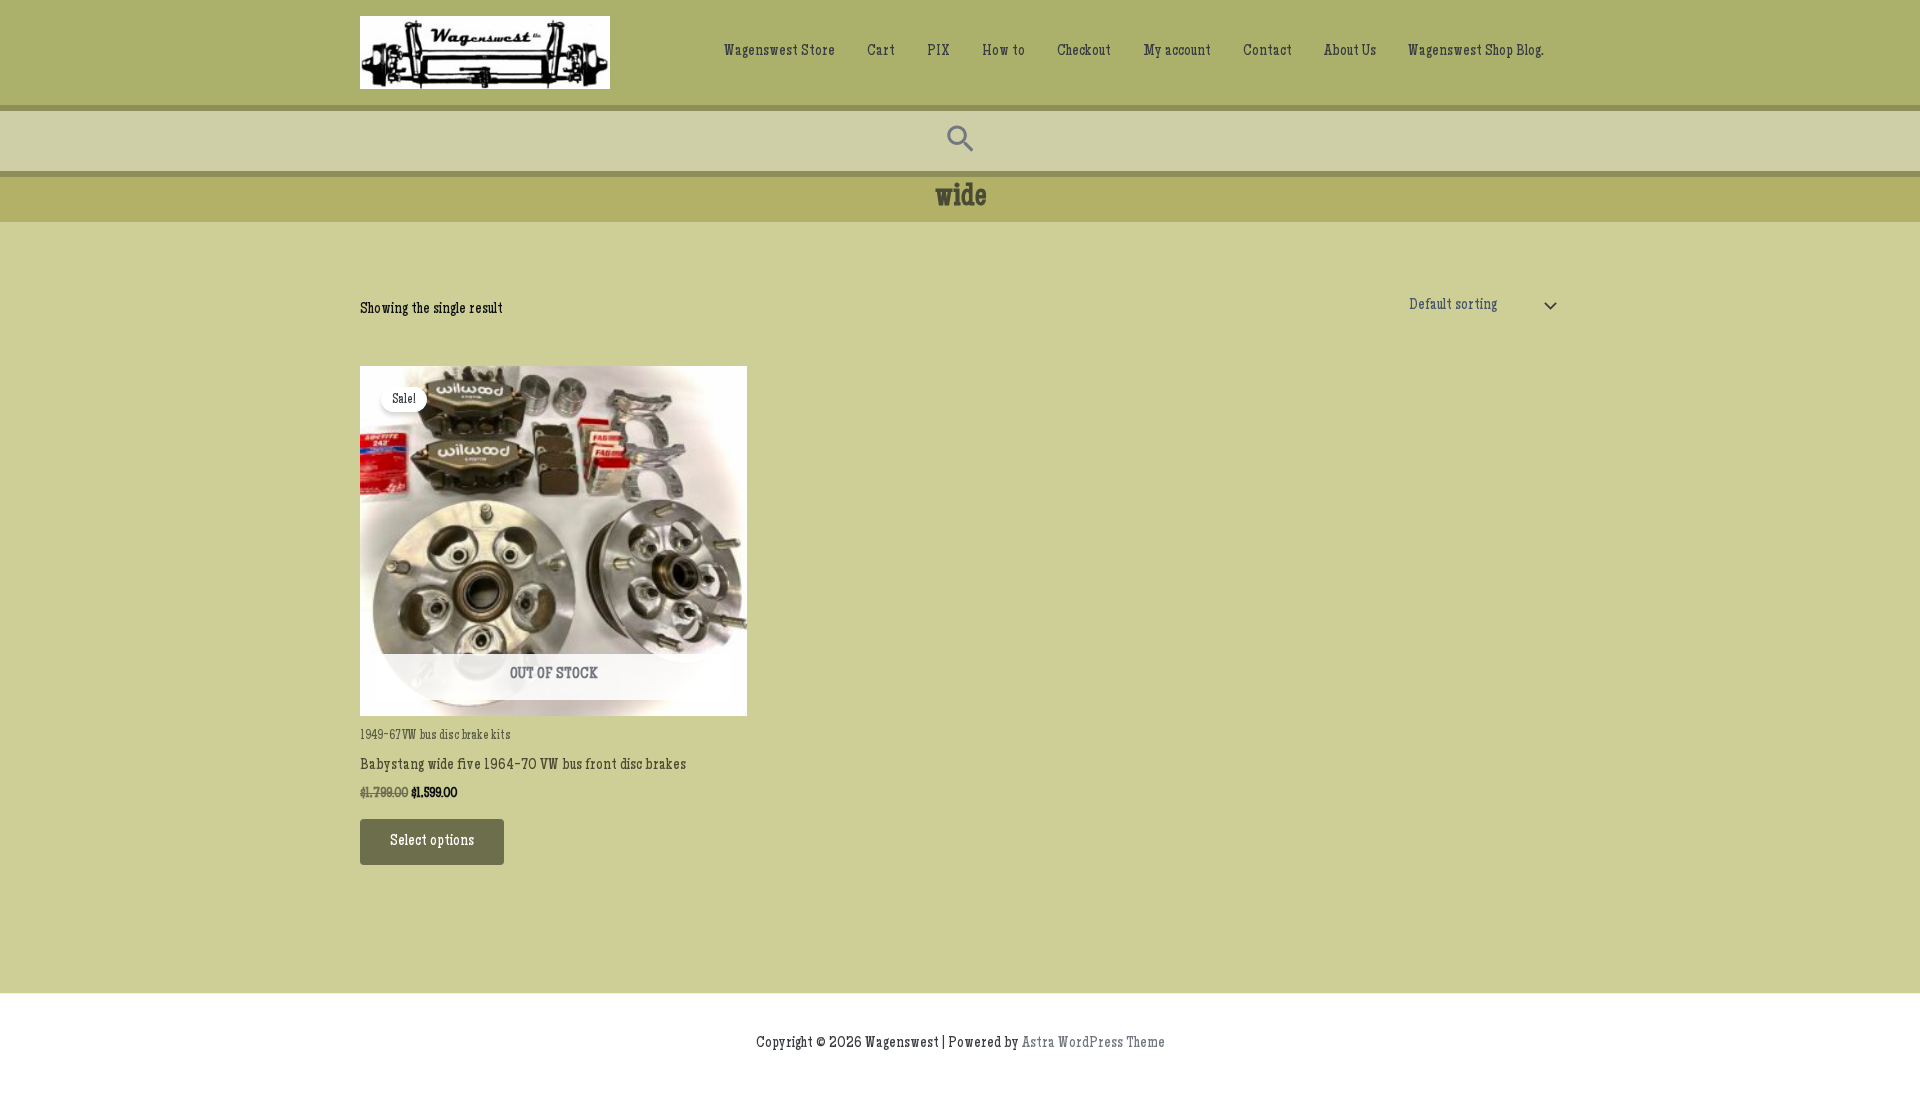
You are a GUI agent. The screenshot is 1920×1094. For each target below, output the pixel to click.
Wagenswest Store (779, 52)
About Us (1350, 52)
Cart (881, 52)
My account (1177, 52)
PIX (938, 52)
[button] (960, 141)
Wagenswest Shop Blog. (1476, 52)
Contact (1267, 52)
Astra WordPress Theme (1093, 1044)
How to (1003, 52)
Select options (432, 842)
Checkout (1084, 52)
